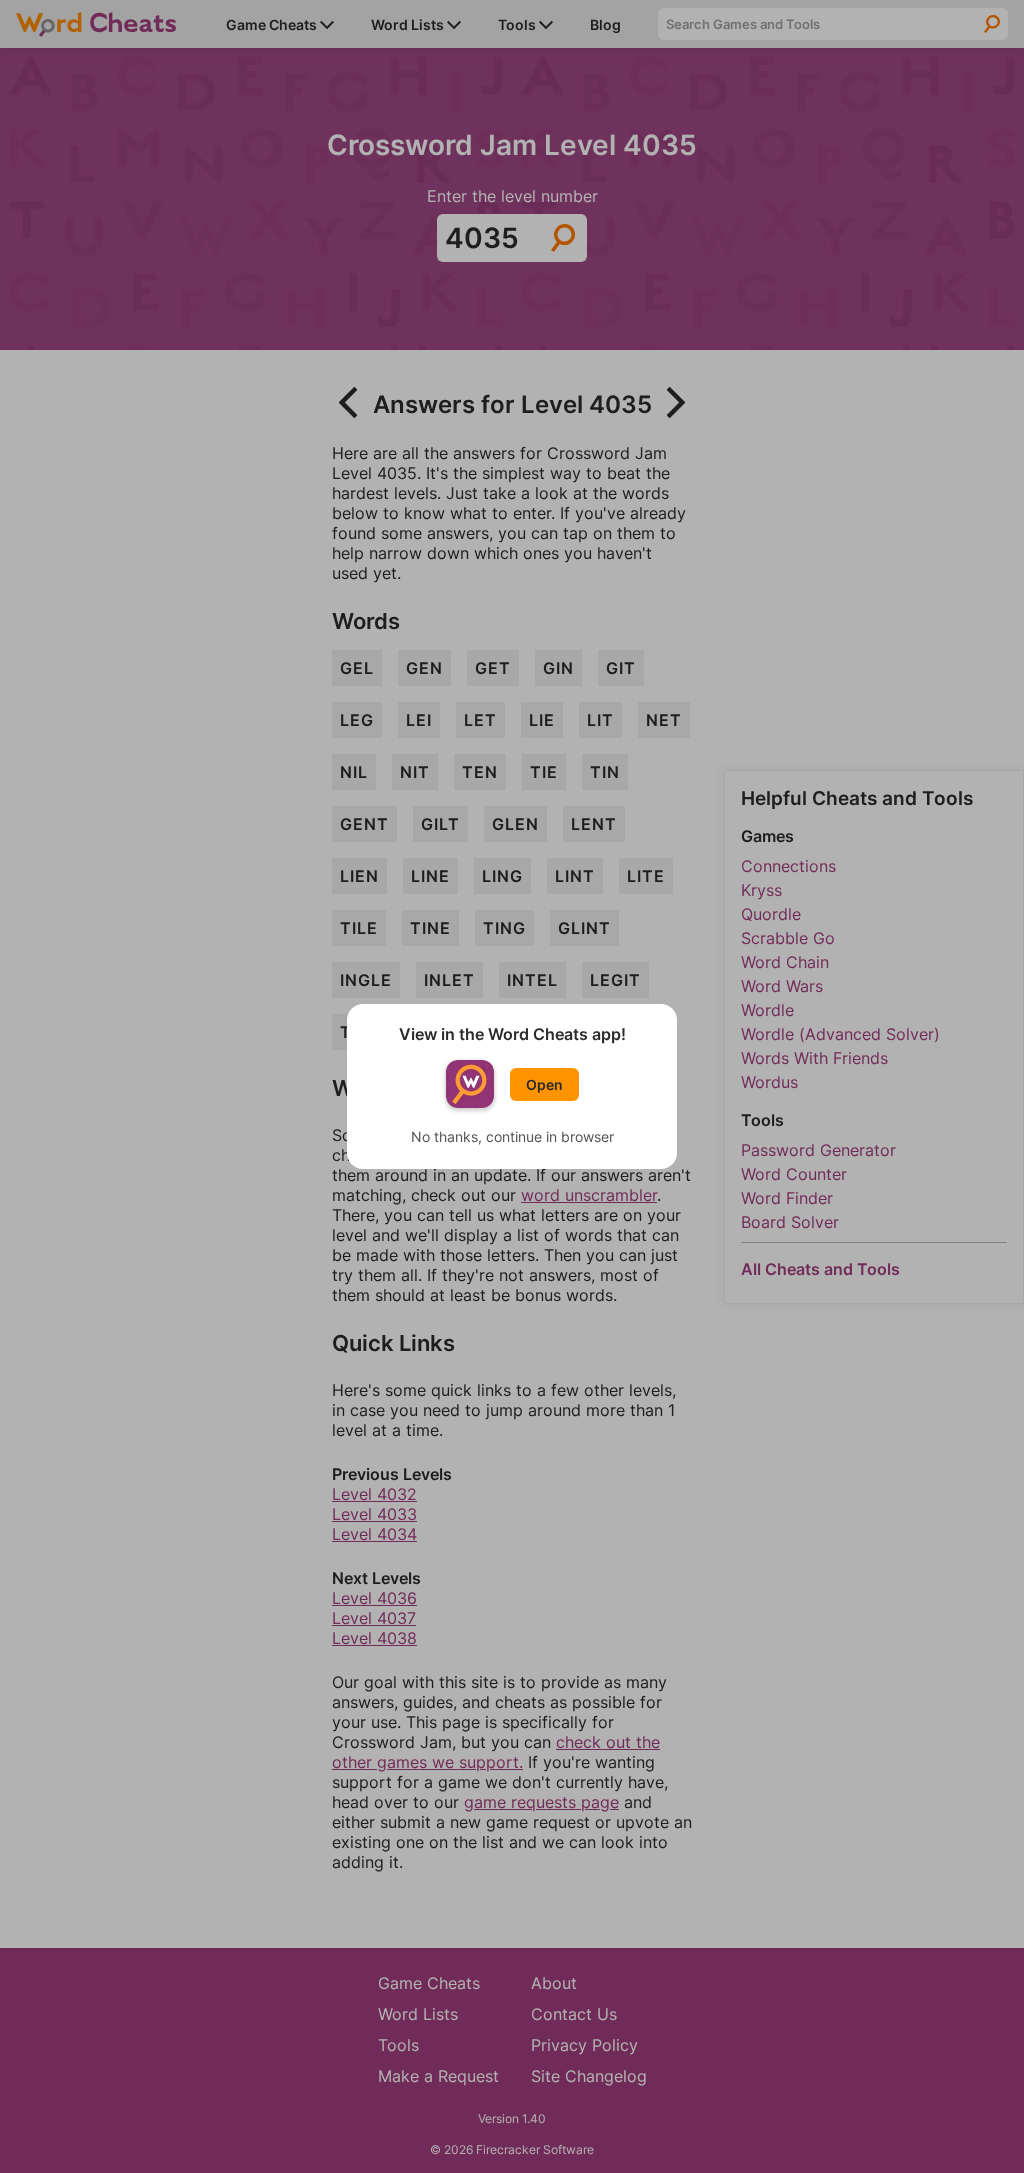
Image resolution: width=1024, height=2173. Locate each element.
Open (544, 1084)
